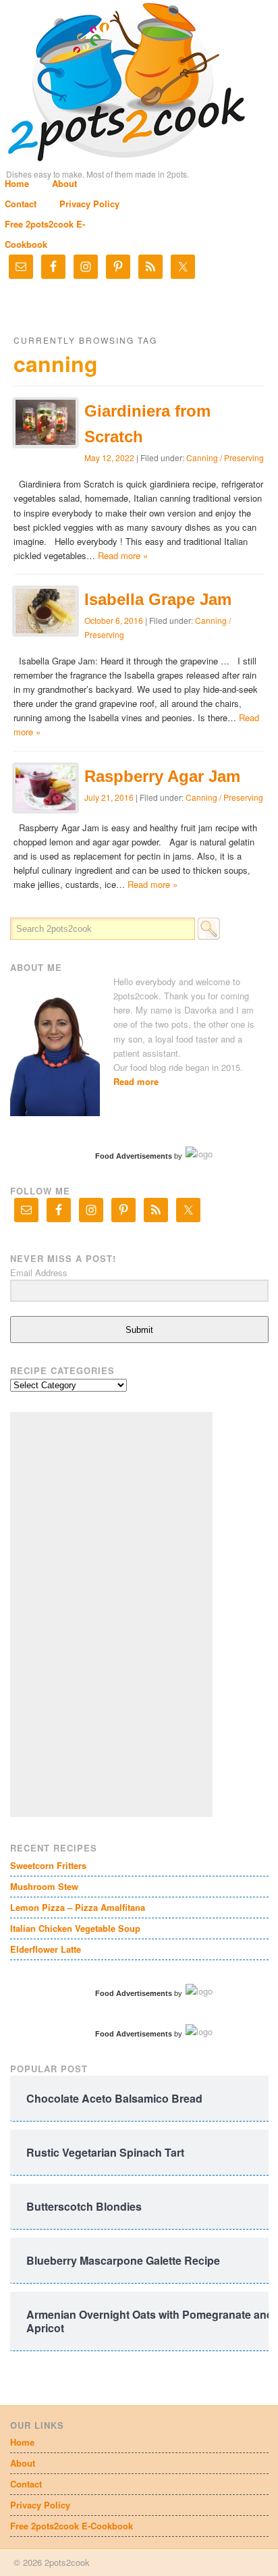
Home (17, 183)
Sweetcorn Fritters (48, 1865)
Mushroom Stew (44, 1886)
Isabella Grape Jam (158, 599)
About (64, 183)
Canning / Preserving (225, 457)
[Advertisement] (111, 1614)
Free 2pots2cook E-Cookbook (72, 2526)
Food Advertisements (134, 1156)
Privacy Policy (89, 204)
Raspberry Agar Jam (162, 776)
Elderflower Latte (46, 1949)
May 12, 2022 (109, 457)
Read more (136, 1081)
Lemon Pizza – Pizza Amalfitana (78, 1907)
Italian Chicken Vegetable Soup (75, 1928)
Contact (21, 204)
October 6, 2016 (114, 620)
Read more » (123, 555)
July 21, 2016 (109, 797)
